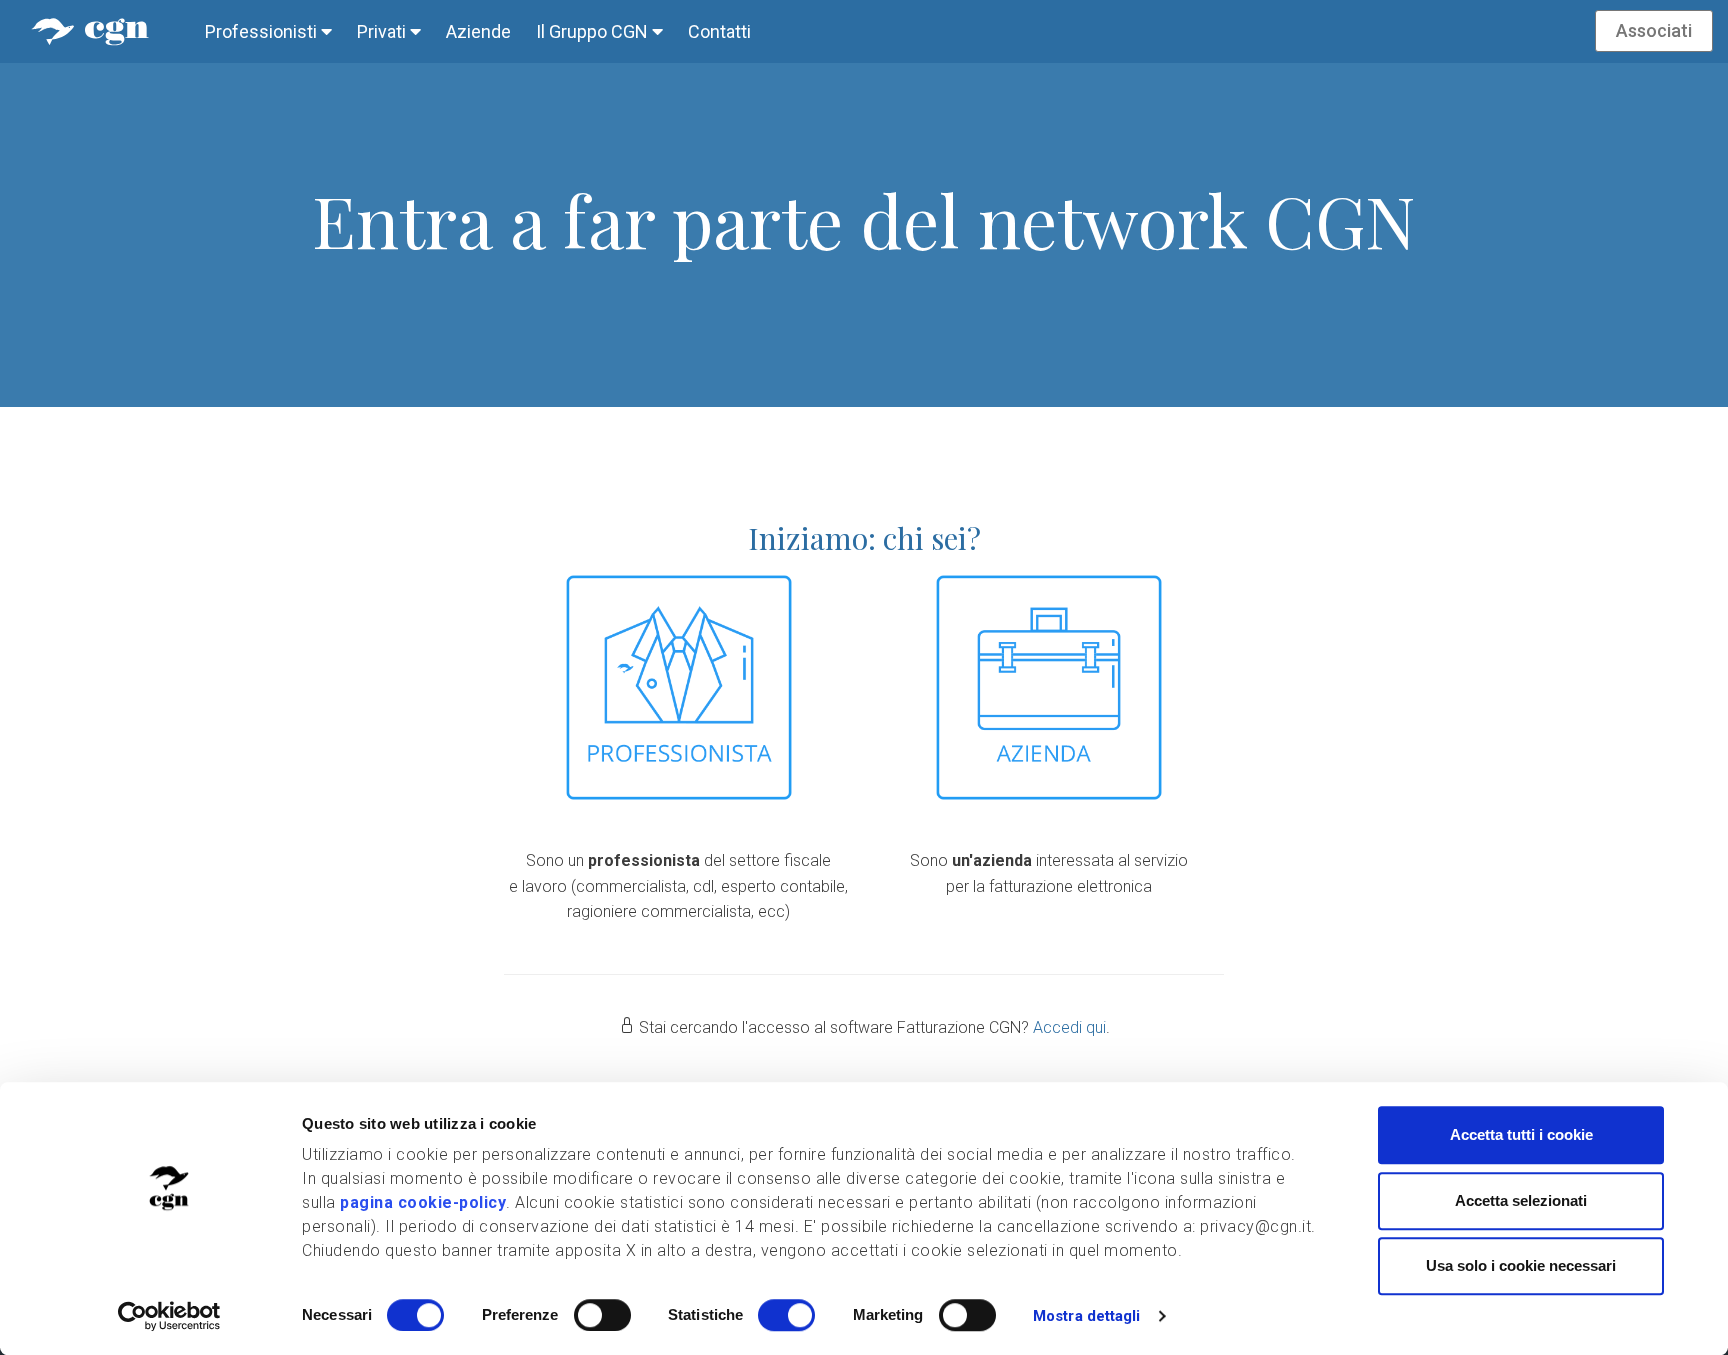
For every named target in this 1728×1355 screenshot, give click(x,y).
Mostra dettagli (1087, 1316)
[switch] (602, 1315)
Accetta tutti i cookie (1521, 1134)
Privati (383, 31)
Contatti (719, 31)
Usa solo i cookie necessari (1521, 1265)
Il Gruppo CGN (594, 31)
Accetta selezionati (1521, 1200)
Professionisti (263, 31)
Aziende (478, 31)
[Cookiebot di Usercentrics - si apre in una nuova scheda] (169, 1316)
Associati (1654, 30)
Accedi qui (1069, 1027)
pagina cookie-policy (423, 1202)
